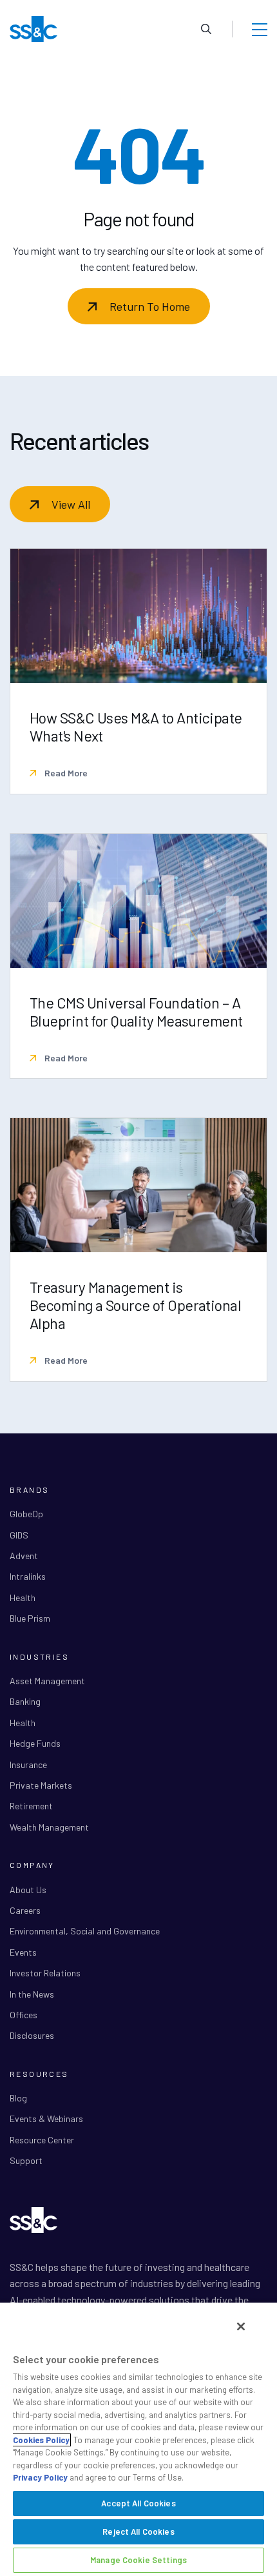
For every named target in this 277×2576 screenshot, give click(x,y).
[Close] (241, 2326)
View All (71, 504)
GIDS (19, 1535)
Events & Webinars (46, 2119)
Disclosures (32, 2035)
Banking (25, 1701)
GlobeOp (26, 1514)
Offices (24, 2015)
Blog (18, 2098)
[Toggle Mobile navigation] (260, 29)
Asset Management (47, 1681)
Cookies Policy (41, 2440)
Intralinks (28, 1576)
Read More (65, 773)
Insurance (28, 1765)
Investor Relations (45, 1973)
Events (23, 1952)
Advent (24, 1556)
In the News (32, 1994)
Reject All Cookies (138, 2532)
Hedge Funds (35, 1743)
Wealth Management (49, 1827)
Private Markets (41, 1785)
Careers (25, 1910)
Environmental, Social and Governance (85, 1931)
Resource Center (42, 2140)
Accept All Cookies (138, 2503)
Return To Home (150, 306)
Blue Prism (30, 1618)
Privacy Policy (40, 2477)
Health (23, 1598)
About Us (28, 1890)
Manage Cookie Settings (138, 2560)
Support (26, 2160)
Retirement (31, 1806)
